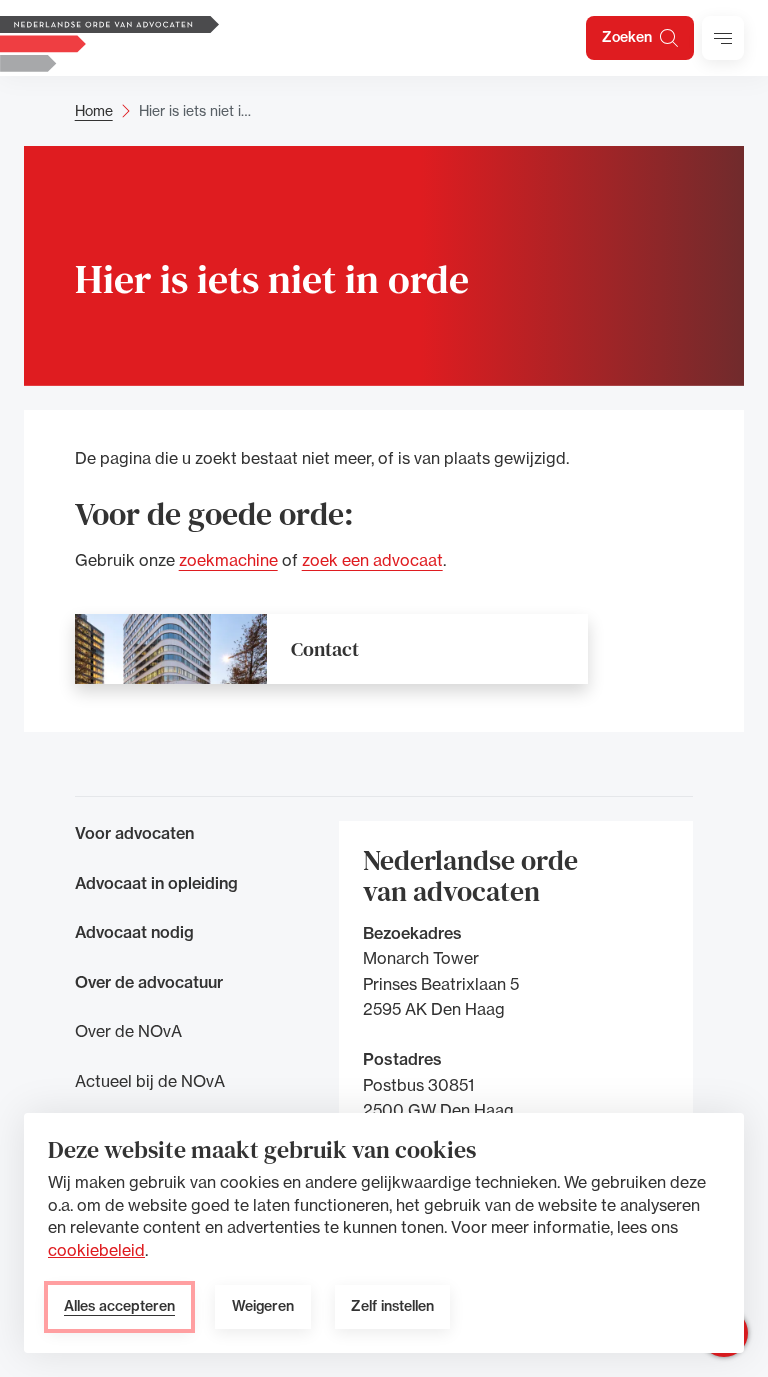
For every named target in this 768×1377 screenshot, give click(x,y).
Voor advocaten (134, 833)
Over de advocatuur (149, 982)
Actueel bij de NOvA (150, 1081)
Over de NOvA (128, 1031)
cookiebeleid (96, 1250)
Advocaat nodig (134, 932)
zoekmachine (228, 560)
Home (94, 110)
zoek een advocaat (372, 560)
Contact (325, 649)
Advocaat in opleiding (156, 883)
